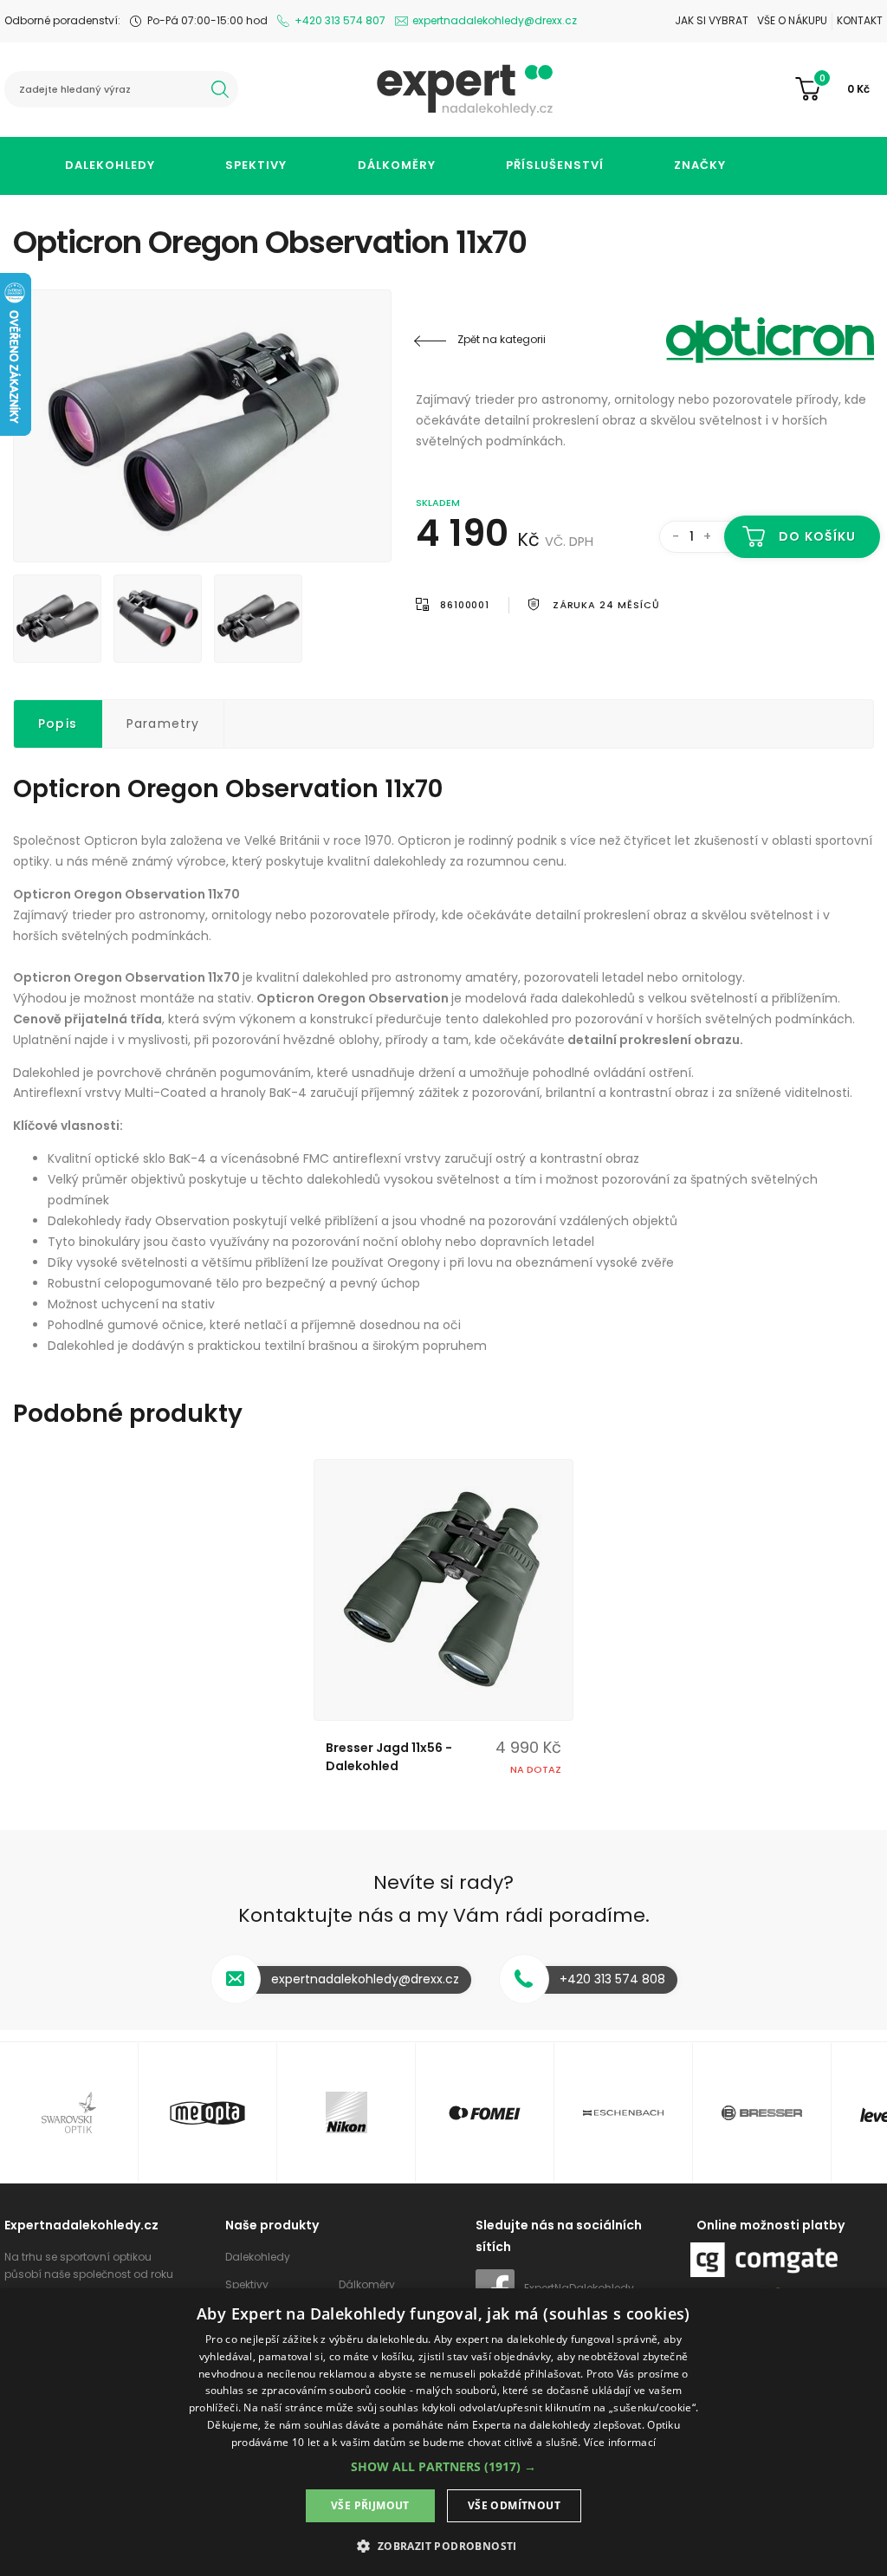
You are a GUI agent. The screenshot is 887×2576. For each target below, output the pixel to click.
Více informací (620, 2442)
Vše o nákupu (792, 20)
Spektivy (256, 165)
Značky (700, 165)
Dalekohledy (110, 165)
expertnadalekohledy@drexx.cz (495, 20)
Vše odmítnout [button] (514, 2505)
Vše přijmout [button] (370, 2505)
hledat (220, 89)
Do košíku (817, 536)
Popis (58, 723)
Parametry (163, 723)
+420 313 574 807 (340, 20)
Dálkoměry (397, 165)
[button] (443, 2466)
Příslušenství (555, 165)
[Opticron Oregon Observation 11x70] (202, 426)
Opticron (770, 340)
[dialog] (443, 2432)
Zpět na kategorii (502, 339)
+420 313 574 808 (612, 1979)
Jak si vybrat (712, 20)
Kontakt (860, 20)
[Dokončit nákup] (839, 89)
